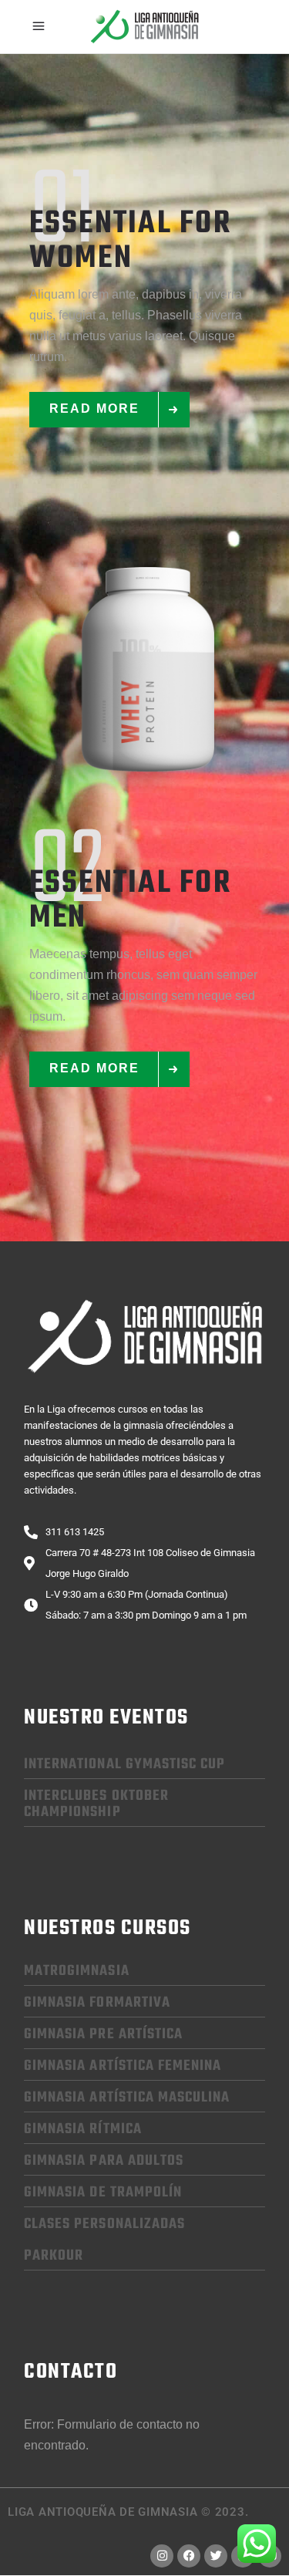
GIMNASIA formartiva (97, 2003)
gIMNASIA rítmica (83, 2129)
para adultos (104, 2161)
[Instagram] (162, 2556)
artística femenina (123, 2066)
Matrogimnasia (77, 1971)
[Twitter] (216, 2556)
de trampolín (103, 2193)
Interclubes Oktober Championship (96, 1804)
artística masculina (127, 2098)
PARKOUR (54, 2256)
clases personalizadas (104, 2224)
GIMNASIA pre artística (103, 2034)
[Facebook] (189, 2556)
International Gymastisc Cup (124, 1764)
